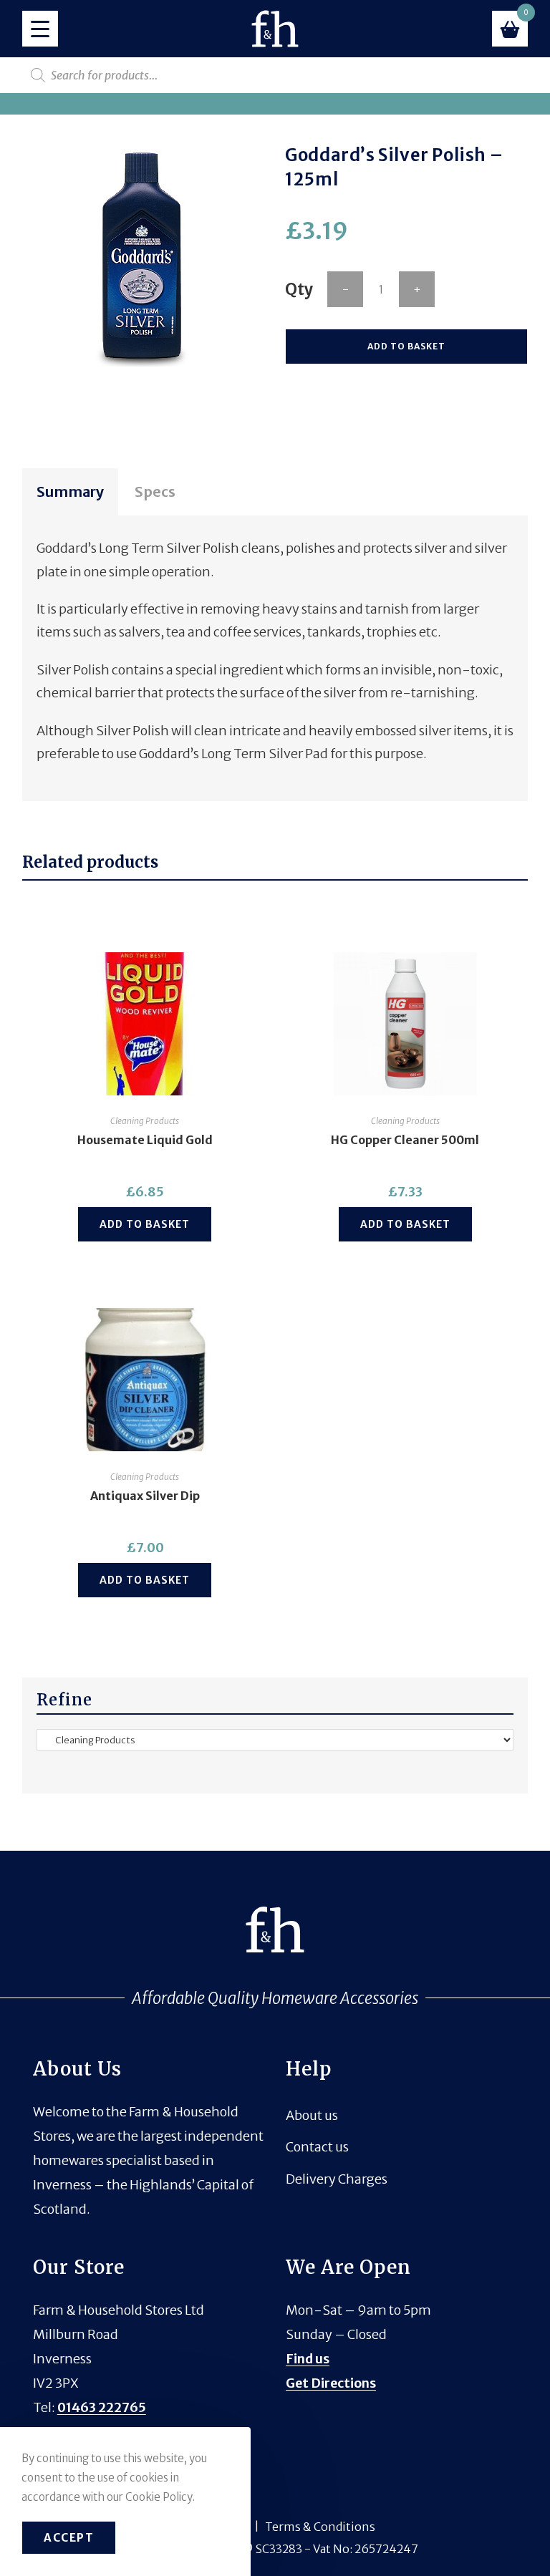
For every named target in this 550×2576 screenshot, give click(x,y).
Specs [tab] (155, 492)
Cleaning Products (145, 1121)
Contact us (317, 2147)
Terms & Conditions (320, 2527)
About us (312, 2115)
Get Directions (331, 2383)
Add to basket (406, 346)
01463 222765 (102, 2407)
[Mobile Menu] (40, 29)
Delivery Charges (337, 2179)
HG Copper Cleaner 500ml (405, 1140)
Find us (308, 2359)
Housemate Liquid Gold (145, 1140)
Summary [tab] (70, 492)
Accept (69, 2538)
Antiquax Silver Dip (145, 1496)
